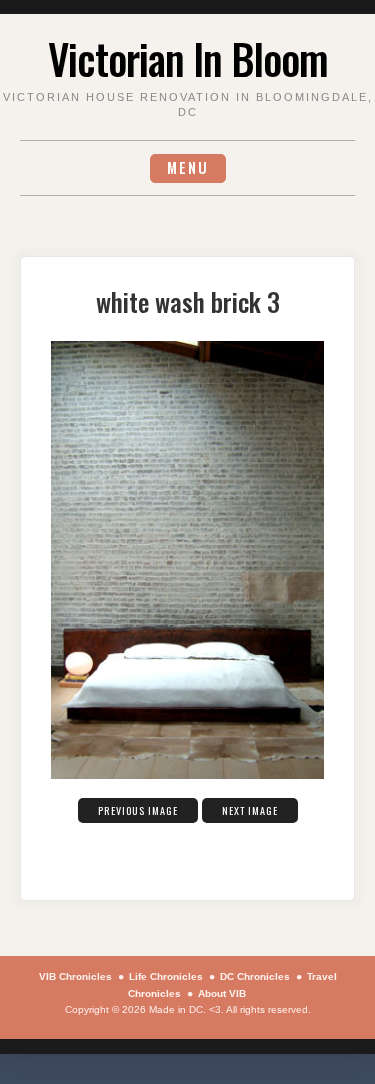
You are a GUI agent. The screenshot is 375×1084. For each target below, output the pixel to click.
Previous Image (138, 810)
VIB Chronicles (75, 976)
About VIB (222, 993)
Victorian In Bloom (188, 58)
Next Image (250, 810)
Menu (188, 167)
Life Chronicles (166, 976)
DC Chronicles (255, 976)
